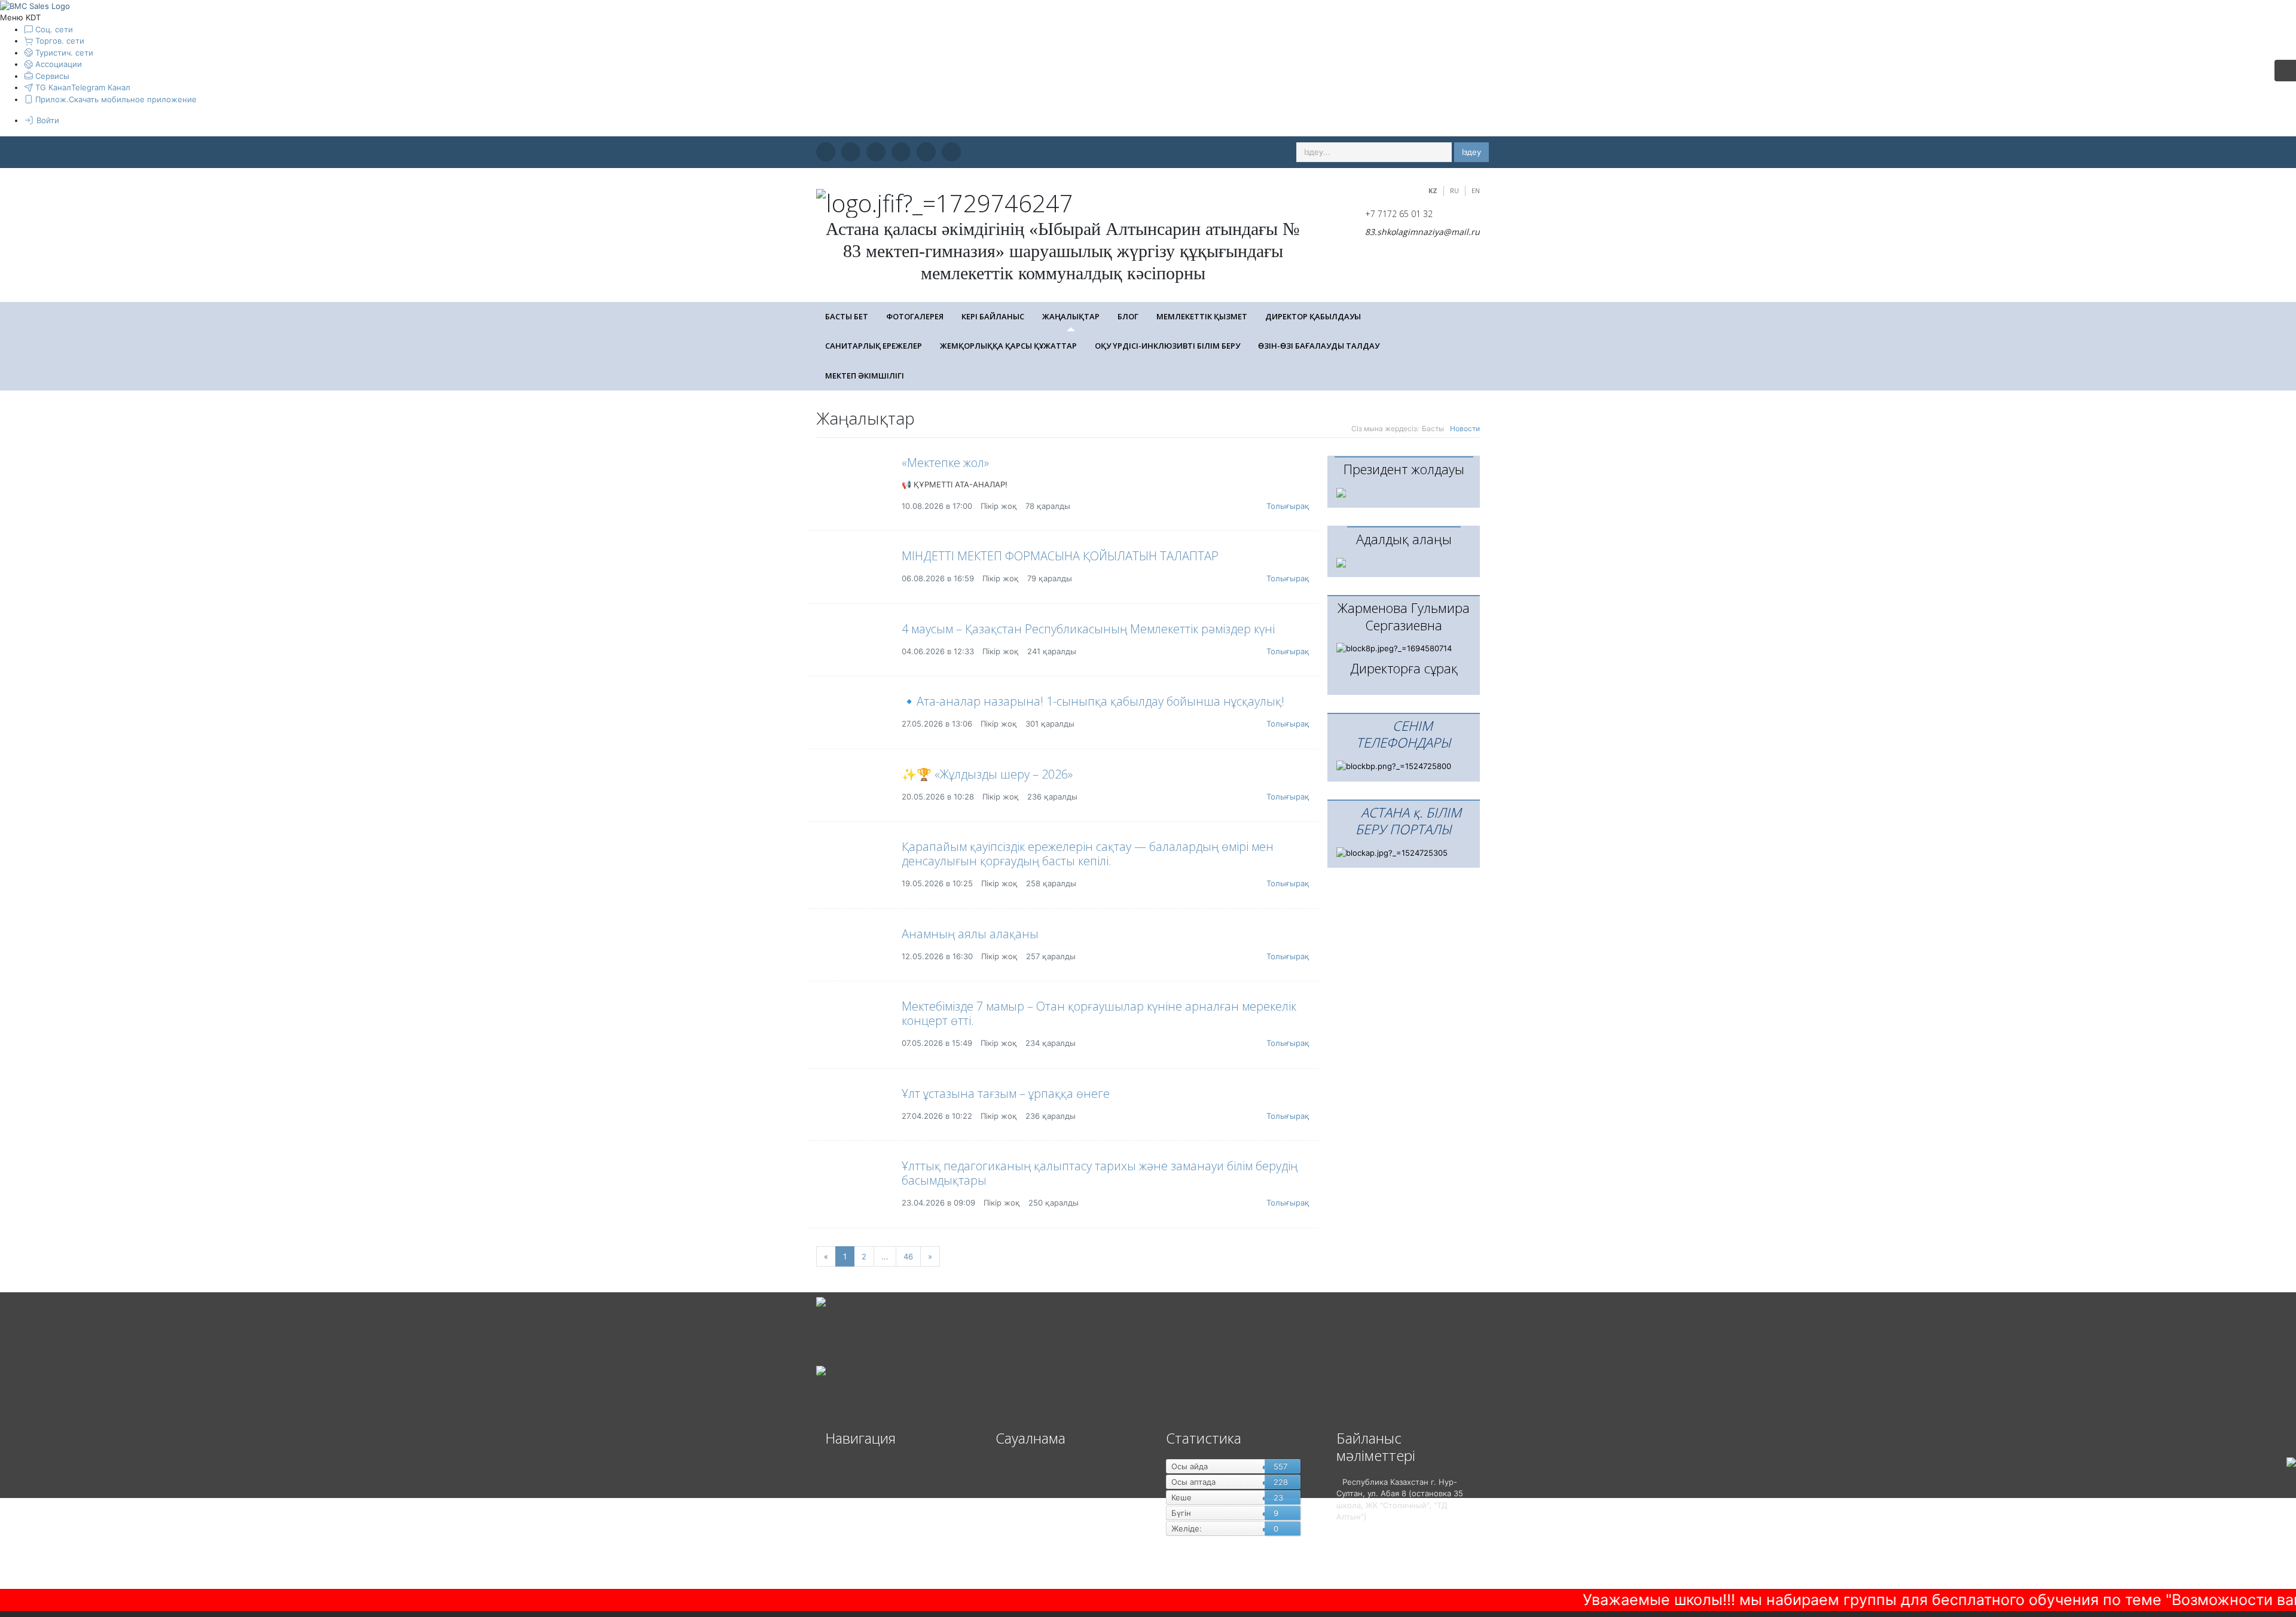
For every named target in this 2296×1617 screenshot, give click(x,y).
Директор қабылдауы (1313, 316)
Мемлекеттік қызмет (1202, 316)
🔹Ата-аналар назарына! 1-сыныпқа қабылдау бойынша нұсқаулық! (1093, 701)
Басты (1433, 428)
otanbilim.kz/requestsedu (2246, 1590)
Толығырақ (1288, 506)
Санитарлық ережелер (874, 346)
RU (1454, 190)
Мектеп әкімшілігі (865, 376)
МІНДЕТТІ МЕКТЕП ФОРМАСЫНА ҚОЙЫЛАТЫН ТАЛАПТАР (1060, 556)
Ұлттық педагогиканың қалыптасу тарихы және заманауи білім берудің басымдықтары (1100, 1173)
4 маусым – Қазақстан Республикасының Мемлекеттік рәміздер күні (1088, 629)
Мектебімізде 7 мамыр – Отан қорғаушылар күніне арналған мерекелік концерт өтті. (1099, 1013)
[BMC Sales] (35, 5)
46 (908, 1256)
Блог (1128, 316)
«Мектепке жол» (945, 463)
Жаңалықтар (1071, 316)
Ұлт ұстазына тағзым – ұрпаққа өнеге (1006, 1093)
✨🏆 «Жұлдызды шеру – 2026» (987, 774)
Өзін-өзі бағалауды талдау (1319, 346)
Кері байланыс (993, 316)
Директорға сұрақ (1404, 668)
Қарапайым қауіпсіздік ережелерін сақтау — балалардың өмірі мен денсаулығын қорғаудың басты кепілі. (1088, 854)
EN (1476, 190)
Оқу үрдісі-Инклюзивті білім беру (1167, 346)
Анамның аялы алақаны (970, 934)
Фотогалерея (915, 316)
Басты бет (847, 316)
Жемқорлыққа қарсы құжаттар (1008, 346)
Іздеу (1471, 152)
